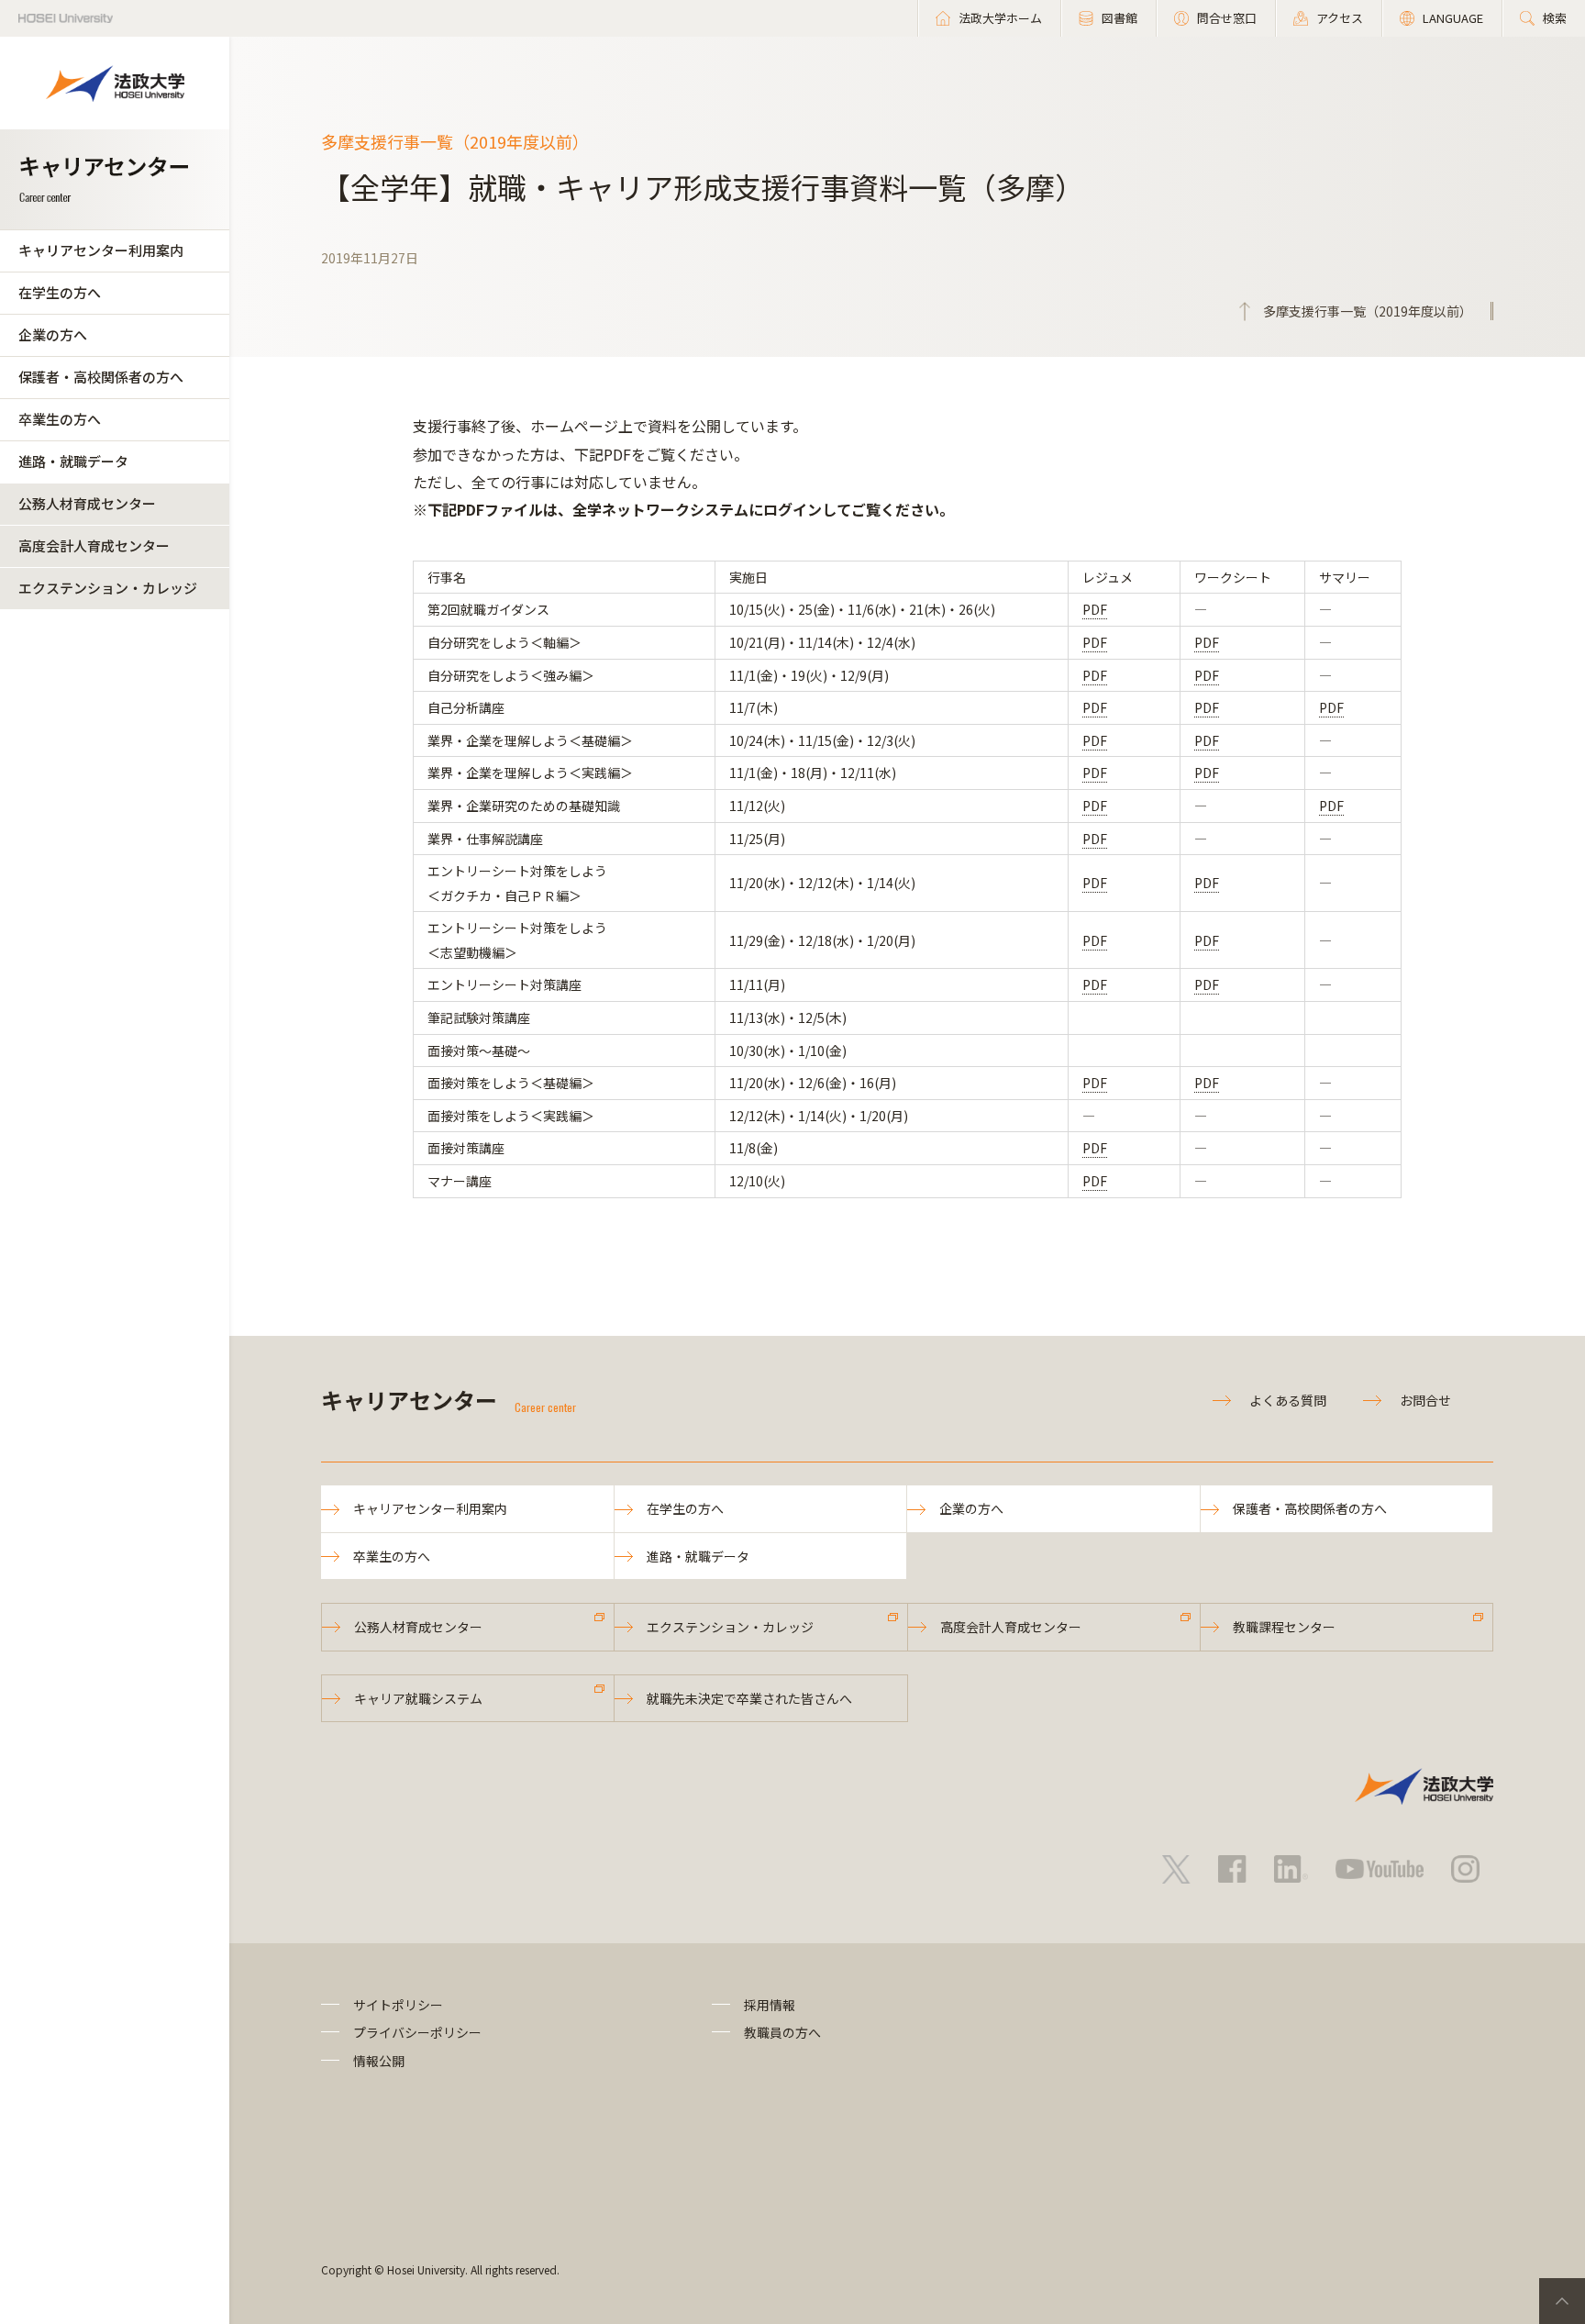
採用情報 (770, 2005)
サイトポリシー (398, 2005)
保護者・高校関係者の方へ (101, 377)
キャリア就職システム (418, 1698)
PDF (1095, 609)
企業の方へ (53, 334)
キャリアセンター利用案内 (101, 250)
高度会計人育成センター (94, 545)
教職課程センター (1284, 1627)
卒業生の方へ (60, 419)
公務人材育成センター (87, 503)
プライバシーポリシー (417, 2032)
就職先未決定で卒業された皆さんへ (749, 1698)
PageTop (1562, 2301)
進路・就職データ (73, 461)
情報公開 (379, 2061)
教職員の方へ (782, 2032)
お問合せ (1425, 1400)
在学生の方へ (60, 292)
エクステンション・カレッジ (108, 588)
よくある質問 (1288, 1400)
